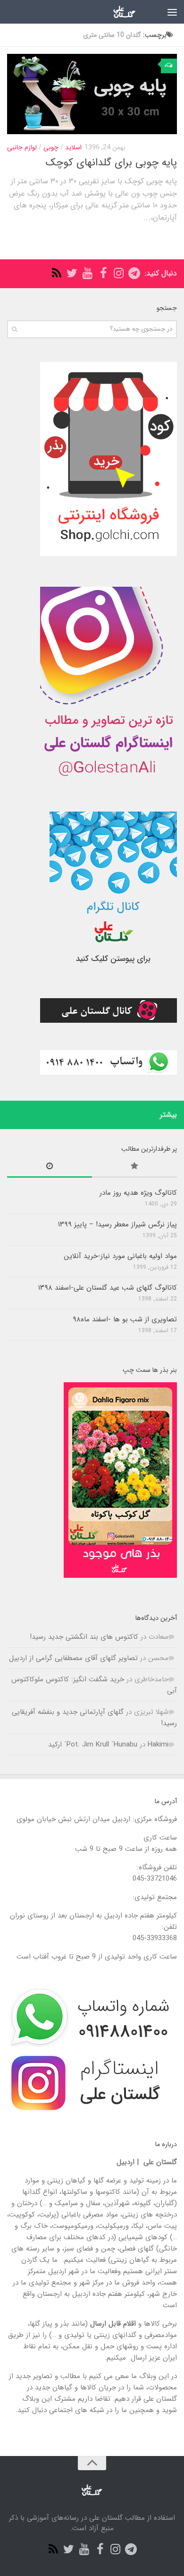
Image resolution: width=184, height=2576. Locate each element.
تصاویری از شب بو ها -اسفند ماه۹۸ (125, 1319)
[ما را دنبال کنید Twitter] (72, 273)
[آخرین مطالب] (50, 1168)
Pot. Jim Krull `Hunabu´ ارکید (93, 1745)
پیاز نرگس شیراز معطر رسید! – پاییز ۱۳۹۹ (117, 1224)
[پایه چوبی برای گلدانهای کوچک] (92, 94)
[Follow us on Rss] (56, 273)
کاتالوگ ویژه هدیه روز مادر (138, 1193)
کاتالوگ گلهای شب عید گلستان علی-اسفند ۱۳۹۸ (108, 1288)
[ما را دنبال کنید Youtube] (88, 273)
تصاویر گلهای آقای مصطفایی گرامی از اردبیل (73, 1658)
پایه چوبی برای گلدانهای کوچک (111, 163)
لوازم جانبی (22, 147)
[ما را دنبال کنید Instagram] (119, 273)
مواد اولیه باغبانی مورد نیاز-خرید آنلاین (120, 1256)
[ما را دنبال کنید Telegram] (134, 273)
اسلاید (73, 147)
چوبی (51, 147)
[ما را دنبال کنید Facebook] (103, 273)
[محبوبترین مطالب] (134, 1168)
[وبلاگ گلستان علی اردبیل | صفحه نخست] (116, 12)
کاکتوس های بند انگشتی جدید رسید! (84, 1637)
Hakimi (158, 1745)
